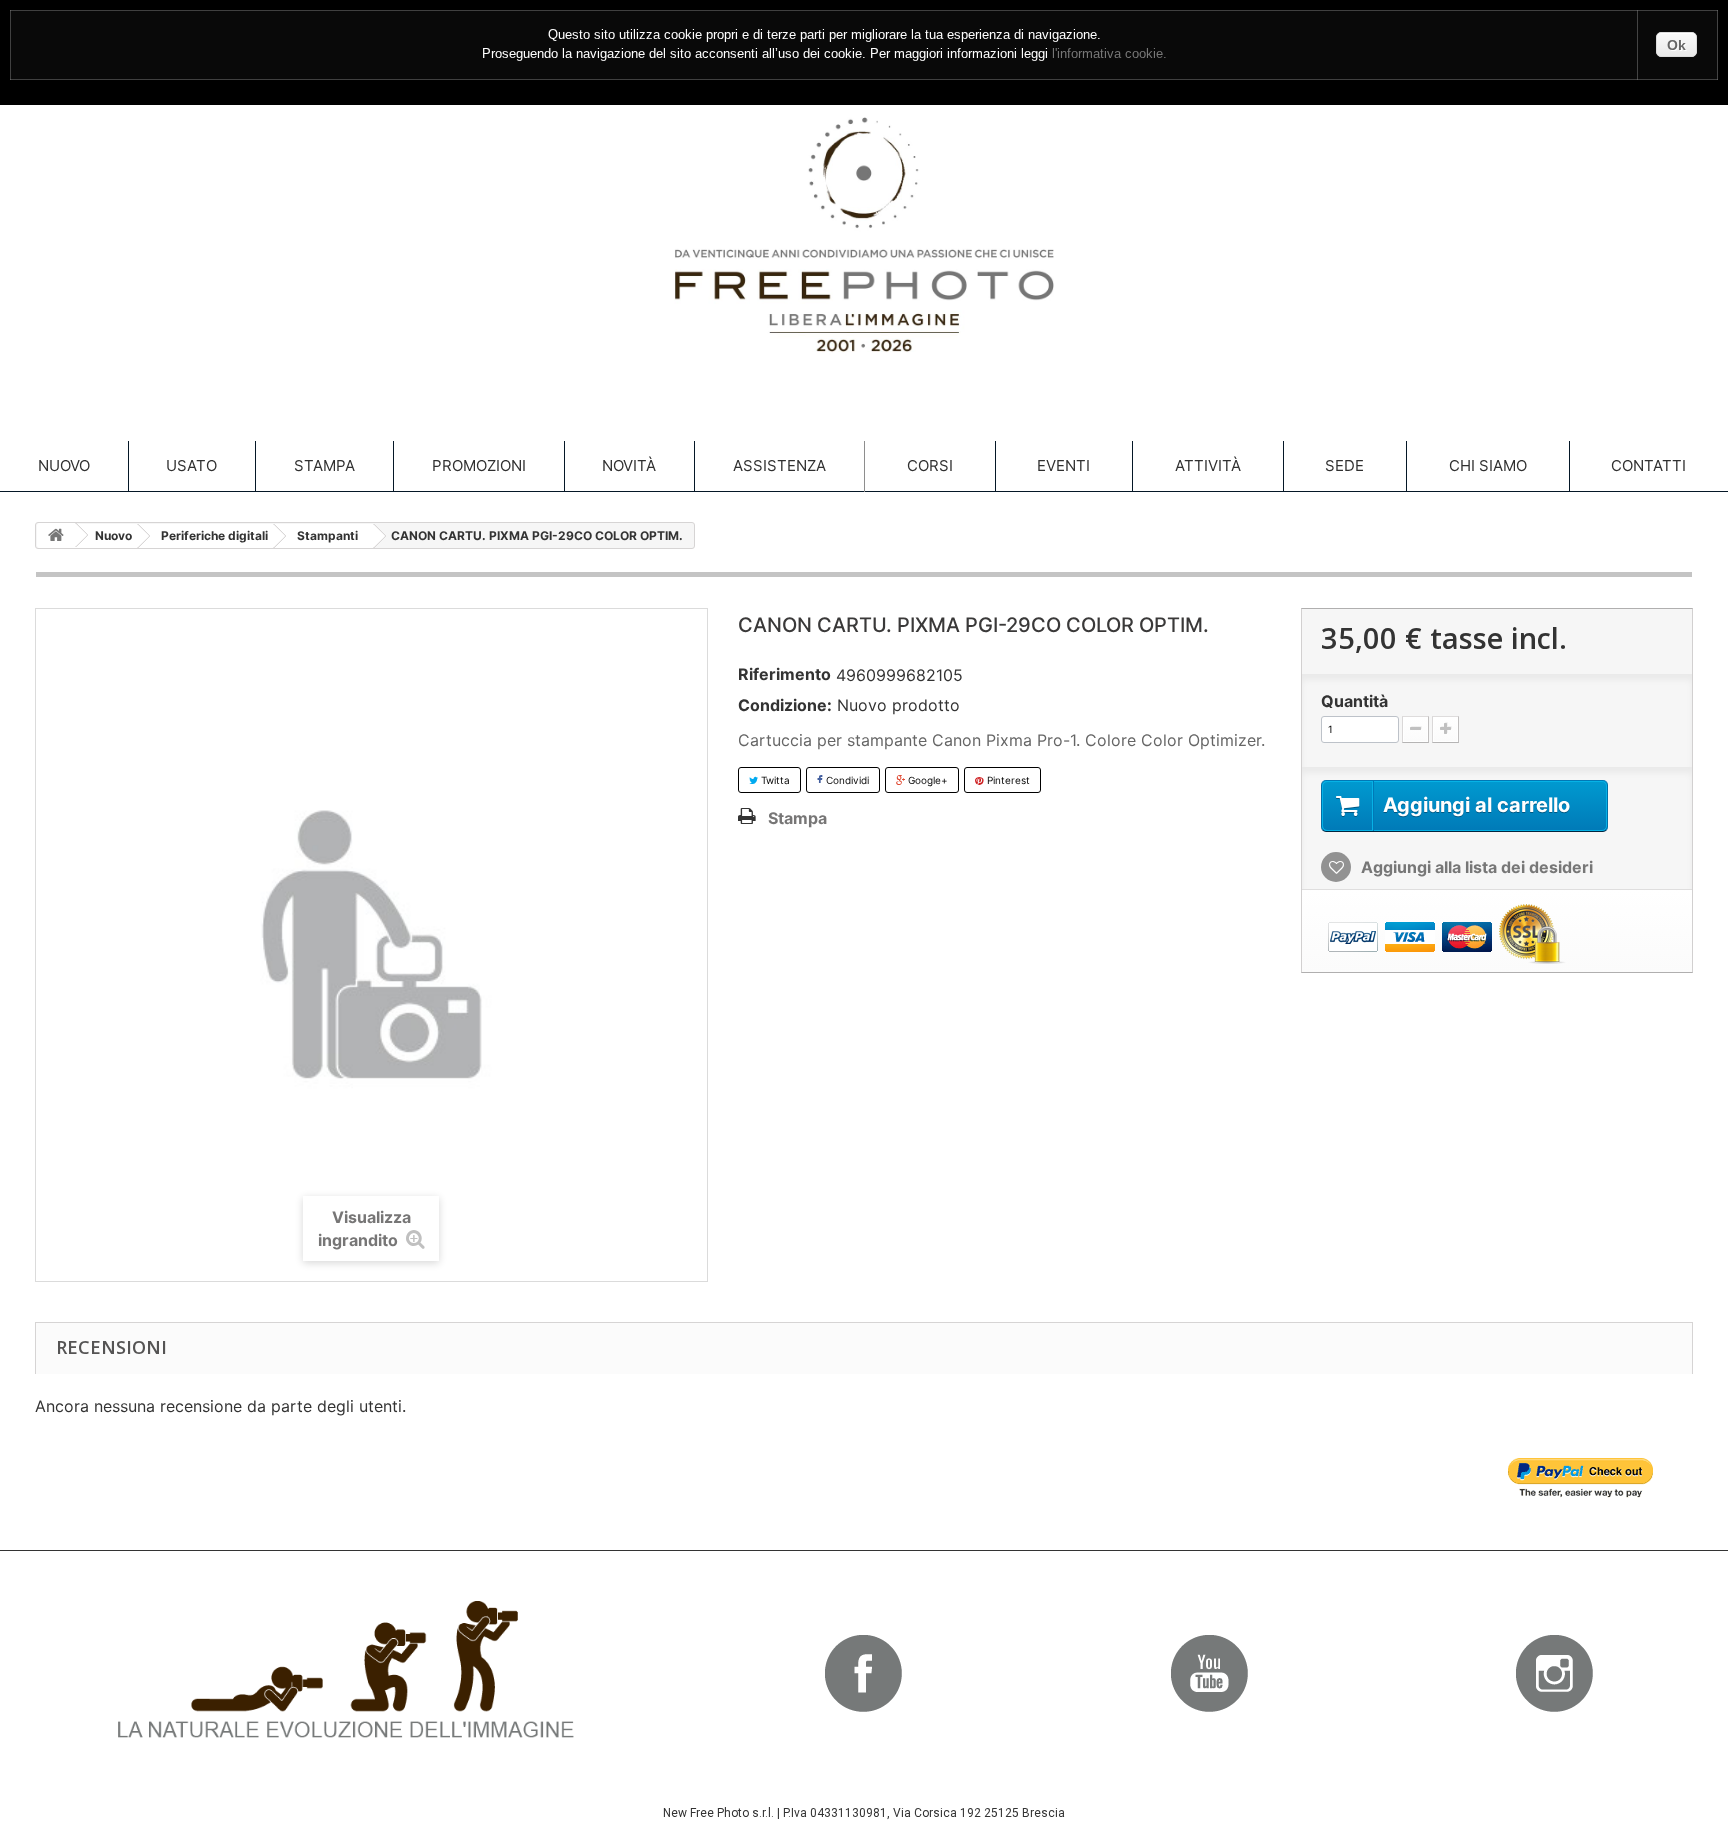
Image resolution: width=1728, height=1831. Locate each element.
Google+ (926, 780)
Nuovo (64, 465)
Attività (1208, 465)
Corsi (930, 465)
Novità (629, 465)
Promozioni (479, 465)
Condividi (846, 780)
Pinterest (1007, 780)
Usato (191, 465)
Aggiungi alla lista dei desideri (1475, 867)
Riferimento (784, 674)
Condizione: (785, 705)
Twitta (774, 780)
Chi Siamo (1488, 465)
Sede (1344, 465)
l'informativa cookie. (1109, 54)
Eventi (1063, 465)
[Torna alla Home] (56, 535)
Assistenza (779, 465)
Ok (1676, 45)
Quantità (1354, 701)
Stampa (324, 465)
